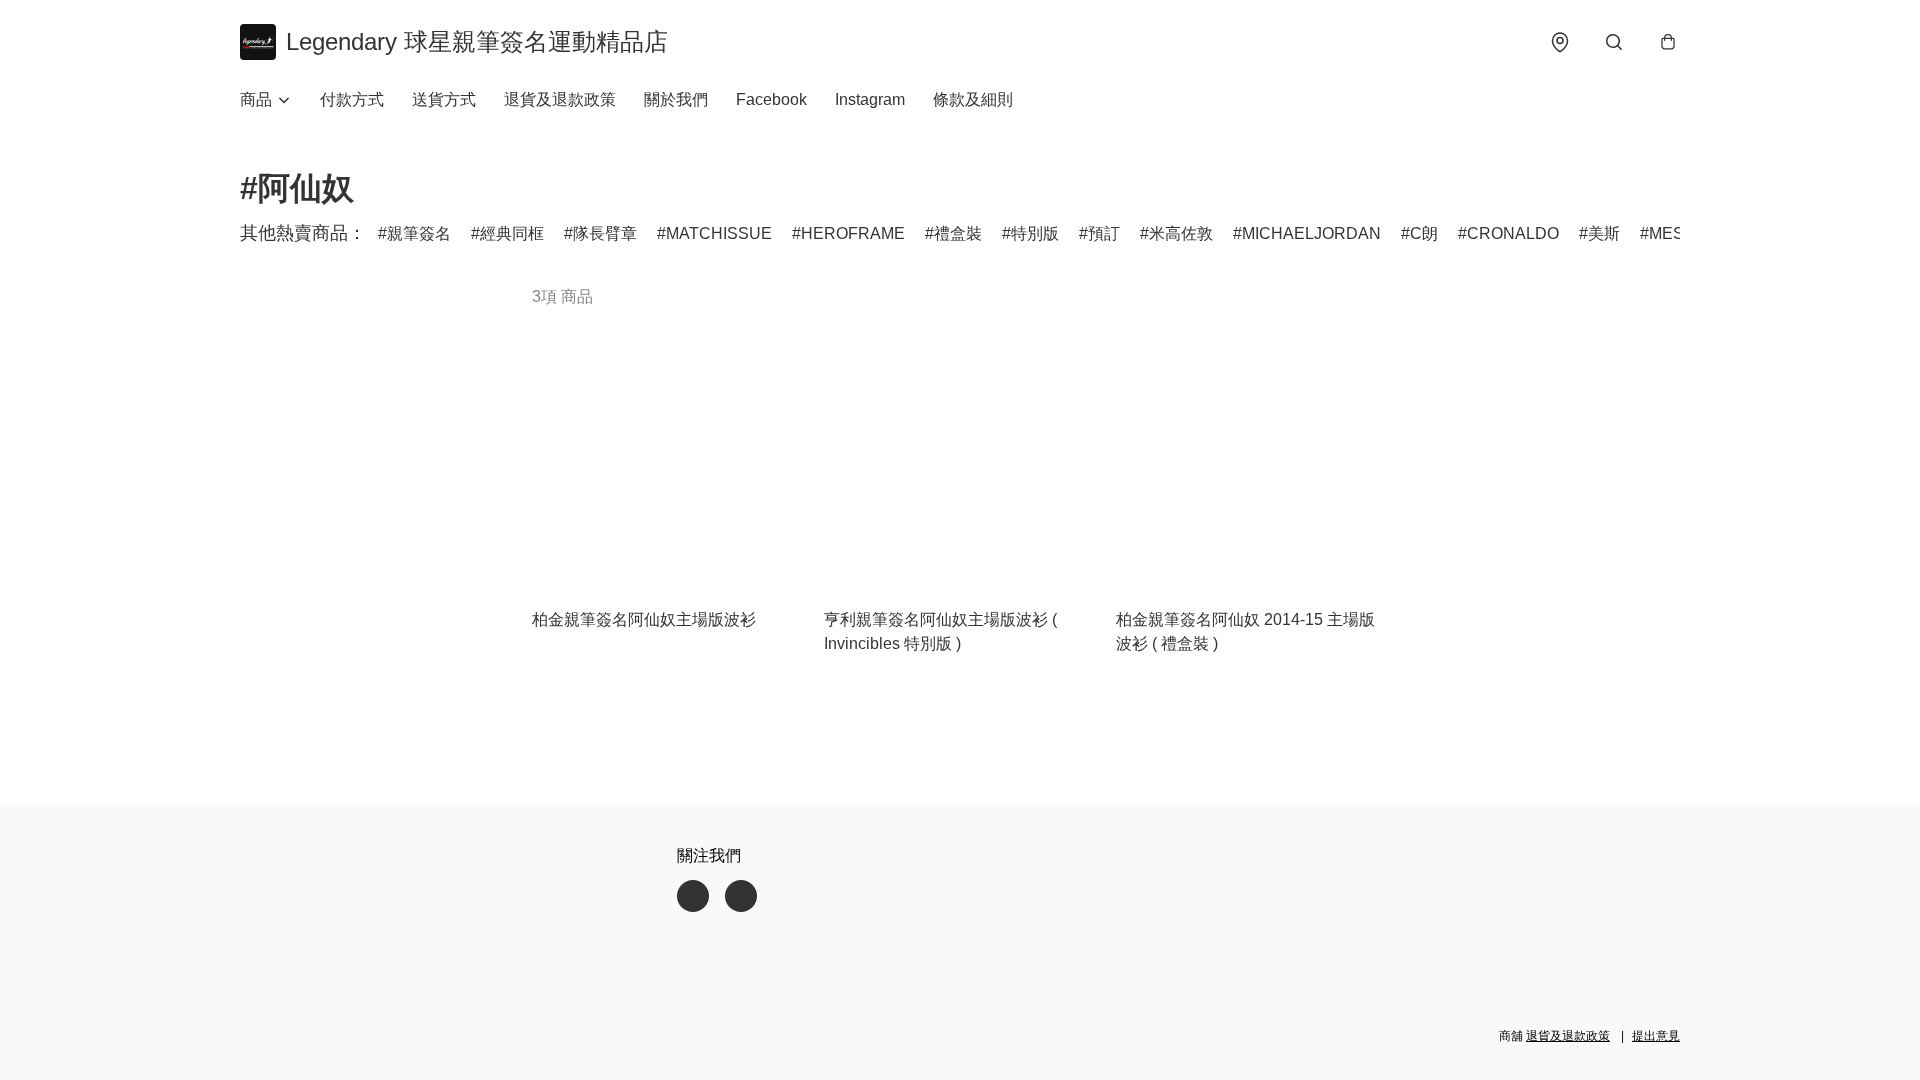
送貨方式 (444, 99)
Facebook (771, 99)
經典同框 (512, 233)
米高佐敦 (1181, 233)
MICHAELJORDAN (1311, 233)
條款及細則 (973, 99)
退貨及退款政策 (560, 99)
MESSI (1674, 233)
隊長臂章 (605, 233)
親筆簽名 (419, 233)
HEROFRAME (853, 233)
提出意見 (1656, 1036)
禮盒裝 (958, 233)
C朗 (1424, 233)
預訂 (1104, 233)
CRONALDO (1513, 233)
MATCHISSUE (719, 233)
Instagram (870, 99)
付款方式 (352, 99)
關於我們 (676, 99)
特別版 (1035, 233)
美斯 (1604, 233)
